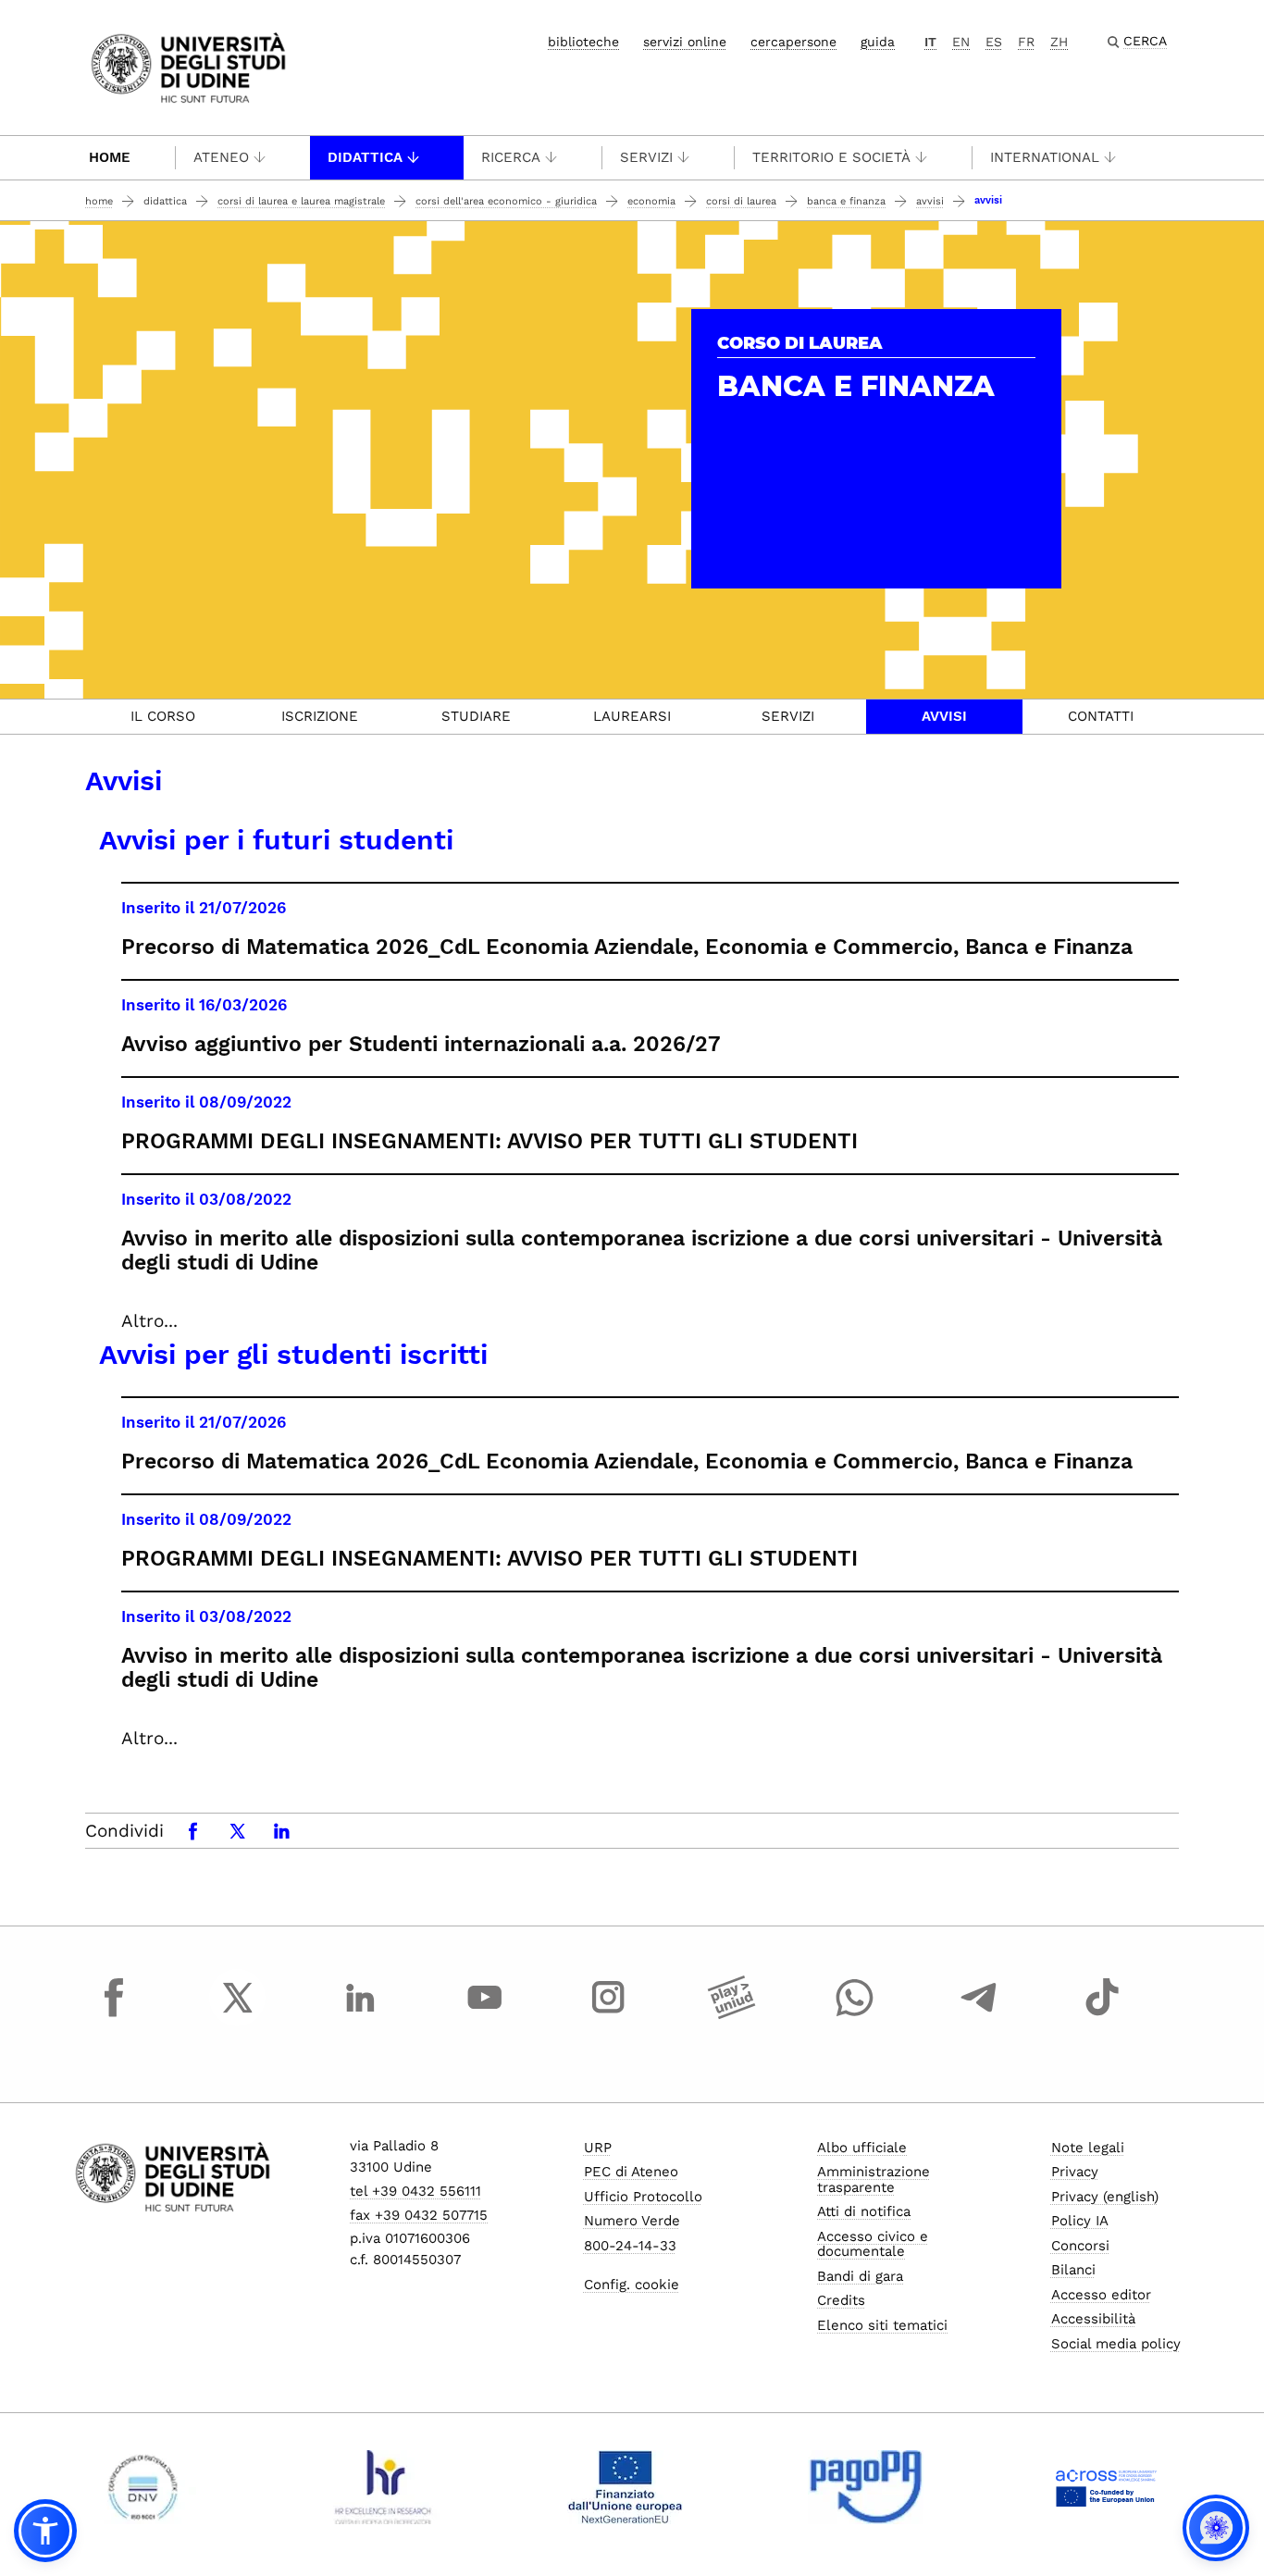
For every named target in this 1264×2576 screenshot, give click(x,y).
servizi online (685, 42)
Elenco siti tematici (882, 2325)
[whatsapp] (855, 2014)
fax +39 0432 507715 (419, 2215)
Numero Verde (632, 2221)
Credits (841, 2300)
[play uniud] (732, 2014)
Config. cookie (632, 2285)
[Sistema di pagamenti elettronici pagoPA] (866, 2487)
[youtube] (485, 2014)
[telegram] (979, 2014)
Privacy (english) (1105, 2197)
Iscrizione (320, 716)
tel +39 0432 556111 (415, 2191)
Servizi (646, 157)
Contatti (1101, 716)
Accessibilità (1093, 2319)
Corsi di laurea (741, 201)
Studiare (476, 716)
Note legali (1088, 2148)
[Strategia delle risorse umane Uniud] (384, 2487)
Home (110, 157)
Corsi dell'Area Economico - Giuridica (506, 201)
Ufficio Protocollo (643, 2197)
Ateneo (221, 157)
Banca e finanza (846, 201)
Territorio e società (831, 157)
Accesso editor (1101, 2295)
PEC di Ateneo (631, 2172)
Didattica (365, 157)
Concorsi (1080, 2246)
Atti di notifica (864, 2211)
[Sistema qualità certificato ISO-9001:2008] (143, 2487)
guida (878, 42)
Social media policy (1116, 2344)
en (961, 42)
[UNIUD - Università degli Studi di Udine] (188, 66)
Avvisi (930, 201)
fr (1026, 42)
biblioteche (583, 42)
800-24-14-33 (630, 2246)
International (1045, 157)
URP (598, 2148)
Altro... (149, 1321)
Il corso (163, 716)
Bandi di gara (860, 2276)
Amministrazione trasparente (874, 2180)
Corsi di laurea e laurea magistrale (301, 201)
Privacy (1075, 2172)
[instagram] (608, 2014)
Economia (651, 201)
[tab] (163, 717)
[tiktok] (1102, 2014)
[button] (45, 2531)
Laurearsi (632, 716)
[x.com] (238, 2014)
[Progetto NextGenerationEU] (625, 2487)
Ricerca (511, 157)
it (930, 42)
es (994, 42)
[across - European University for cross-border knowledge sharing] (1106, 2487)
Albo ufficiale (862, 2148)
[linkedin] (361, 2014)
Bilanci (1073, 2270)
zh (1059, 42)
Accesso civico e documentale (873, 2244)
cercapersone (793, 42)
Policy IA (1080, 2221)
